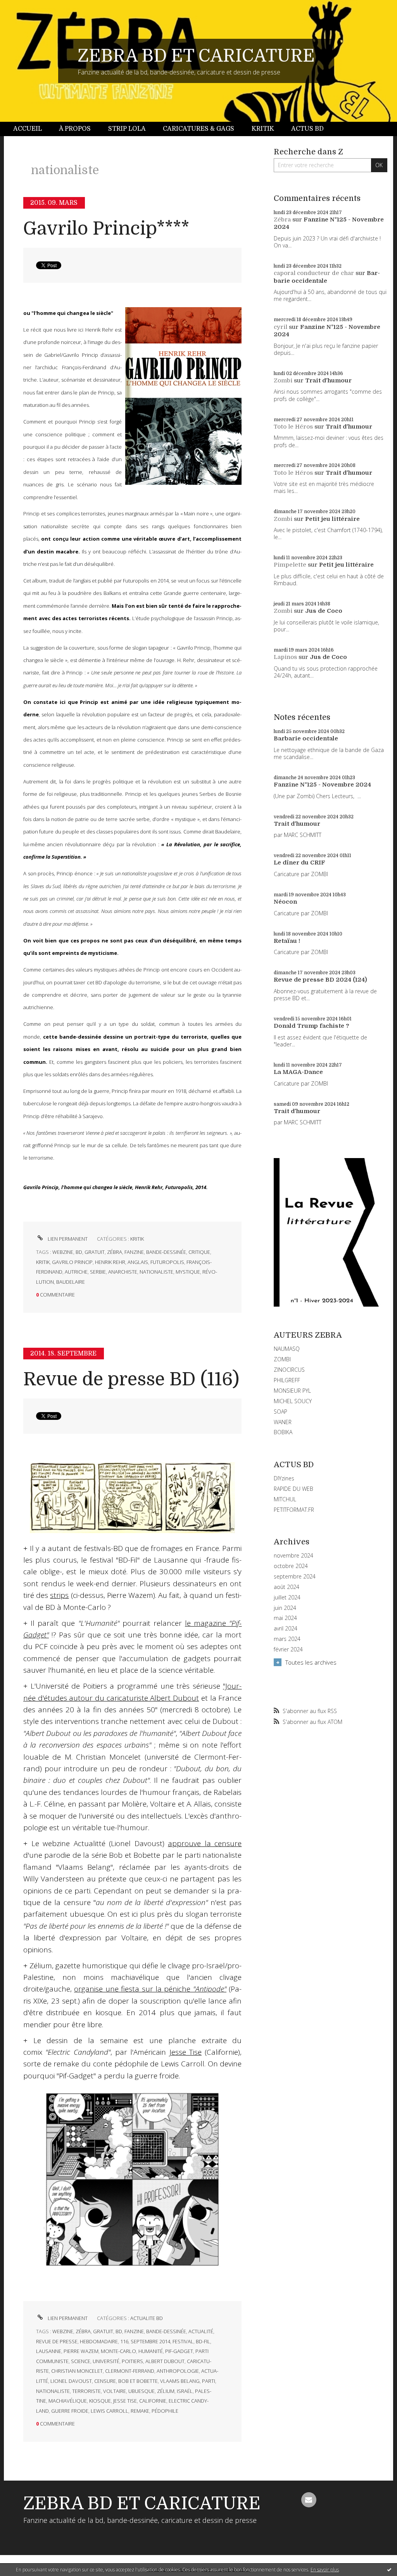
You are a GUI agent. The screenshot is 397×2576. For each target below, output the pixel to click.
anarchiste (123, 1272)
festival (183, 2341)
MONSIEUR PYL (292, 1391)
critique (199, 1252)
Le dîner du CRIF (299, 863)
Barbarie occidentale (327, 277)
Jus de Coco (324, 611)
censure (105, 2381)
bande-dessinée (166, 1252)
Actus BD (307, 129)
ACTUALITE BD (147, 2318)
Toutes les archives (311, 1662)
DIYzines (284, 1478)
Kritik (263, 129)
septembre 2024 (295, 1577)
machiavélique (68, 2401)
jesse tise (125, 2401)
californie (153, 2401)
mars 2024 (287, 1639)
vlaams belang (180, 2381)
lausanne (49, 2351)
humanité (151, 2351)
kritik (43, 1262)
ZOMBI (282, 1359)
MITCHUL (285, 1499)
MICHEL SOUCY (293, 1401)
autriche (76, 1272)
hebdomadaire (99, 2341)
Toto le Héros (293, 427)
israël (185, 2391)
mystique (188, 1272)
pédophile (165, 2411)
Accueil (28, 129)
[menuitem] (32, 129)
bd (79, 1252)
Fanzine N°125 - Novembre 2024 (322, 785)
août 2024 (287, 1587)
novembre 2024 (293, 1556)
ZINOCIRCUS (289, 1370)
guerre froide (70, 2411)
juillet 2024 (287, 1597)
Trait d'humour (328, 380)
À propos (75, 129)
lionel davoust (71, 2381)
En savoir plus (325, 2570)
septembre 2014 (150, 2341)
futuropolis (167, 1262)
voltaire (115, 2391)
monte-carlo (118, 2351)
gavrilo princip (72, 1262)
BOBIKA (283, 1432)
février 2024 (288, 1649)
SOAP (280, 1412)
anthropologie (178, 2371)
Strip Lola (127, 129)
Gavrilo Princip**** (106, 229)
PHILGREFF (287, 1380)
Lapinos (285, 657)
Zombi (283, 380)
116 (124, 2341)
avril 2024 (286, 1629)
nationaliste (156, 1272)
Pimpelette (290, 565)
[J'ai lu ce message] (389, 2569)
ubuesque (142, 2391)
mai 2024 (285, 1618)
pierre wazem (81, 2351)
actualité (201, 2331)
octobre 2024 (291, 1566)
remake (140, 2411)
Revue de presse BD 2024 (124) (320, 980)
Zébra (282, 220)
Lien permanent (67, 1239)
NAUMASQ (287, 1349)
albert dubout (165, 2361)
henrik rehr (110, 1262)
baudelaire (71, 1282)
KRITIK (137, 1239)
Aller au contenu (26, 7)
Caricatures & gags (198, 129)
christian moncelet (77, 2371)
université (106, 2361)
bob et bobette (138, 2381)
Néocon (285, 902)
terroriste (86, 2391)
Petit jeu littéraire (332, 519)
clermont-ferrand (130, 2371)
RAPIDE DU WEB (293, 1489)
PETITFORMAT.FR (294, 1510)
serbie (98, 1272)
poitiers (132, 2361)
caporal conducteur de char (314, 273)
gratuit (95, 1252)
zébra (115, 1252)
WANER (283, 1422)
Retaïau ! (287, 941)
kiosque (100, 2401)
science (81, 2361)
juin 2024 (285, 1608)
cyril (280, 327)
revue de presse (57, 2341)
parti (209, 2381)
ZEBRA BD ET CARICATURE (196, 56)
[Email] (309, 2500)
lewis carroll (110, 2411)
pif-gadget (179, 2351)
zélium (166, 2391)
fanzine (134, 1252)
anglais (138, 1262)
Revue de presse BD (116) (131, 1379)
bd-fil (203, 2341)
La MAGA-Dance (298, 1072)
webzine (63, 1252)
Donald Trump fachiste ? (312, 1026)
